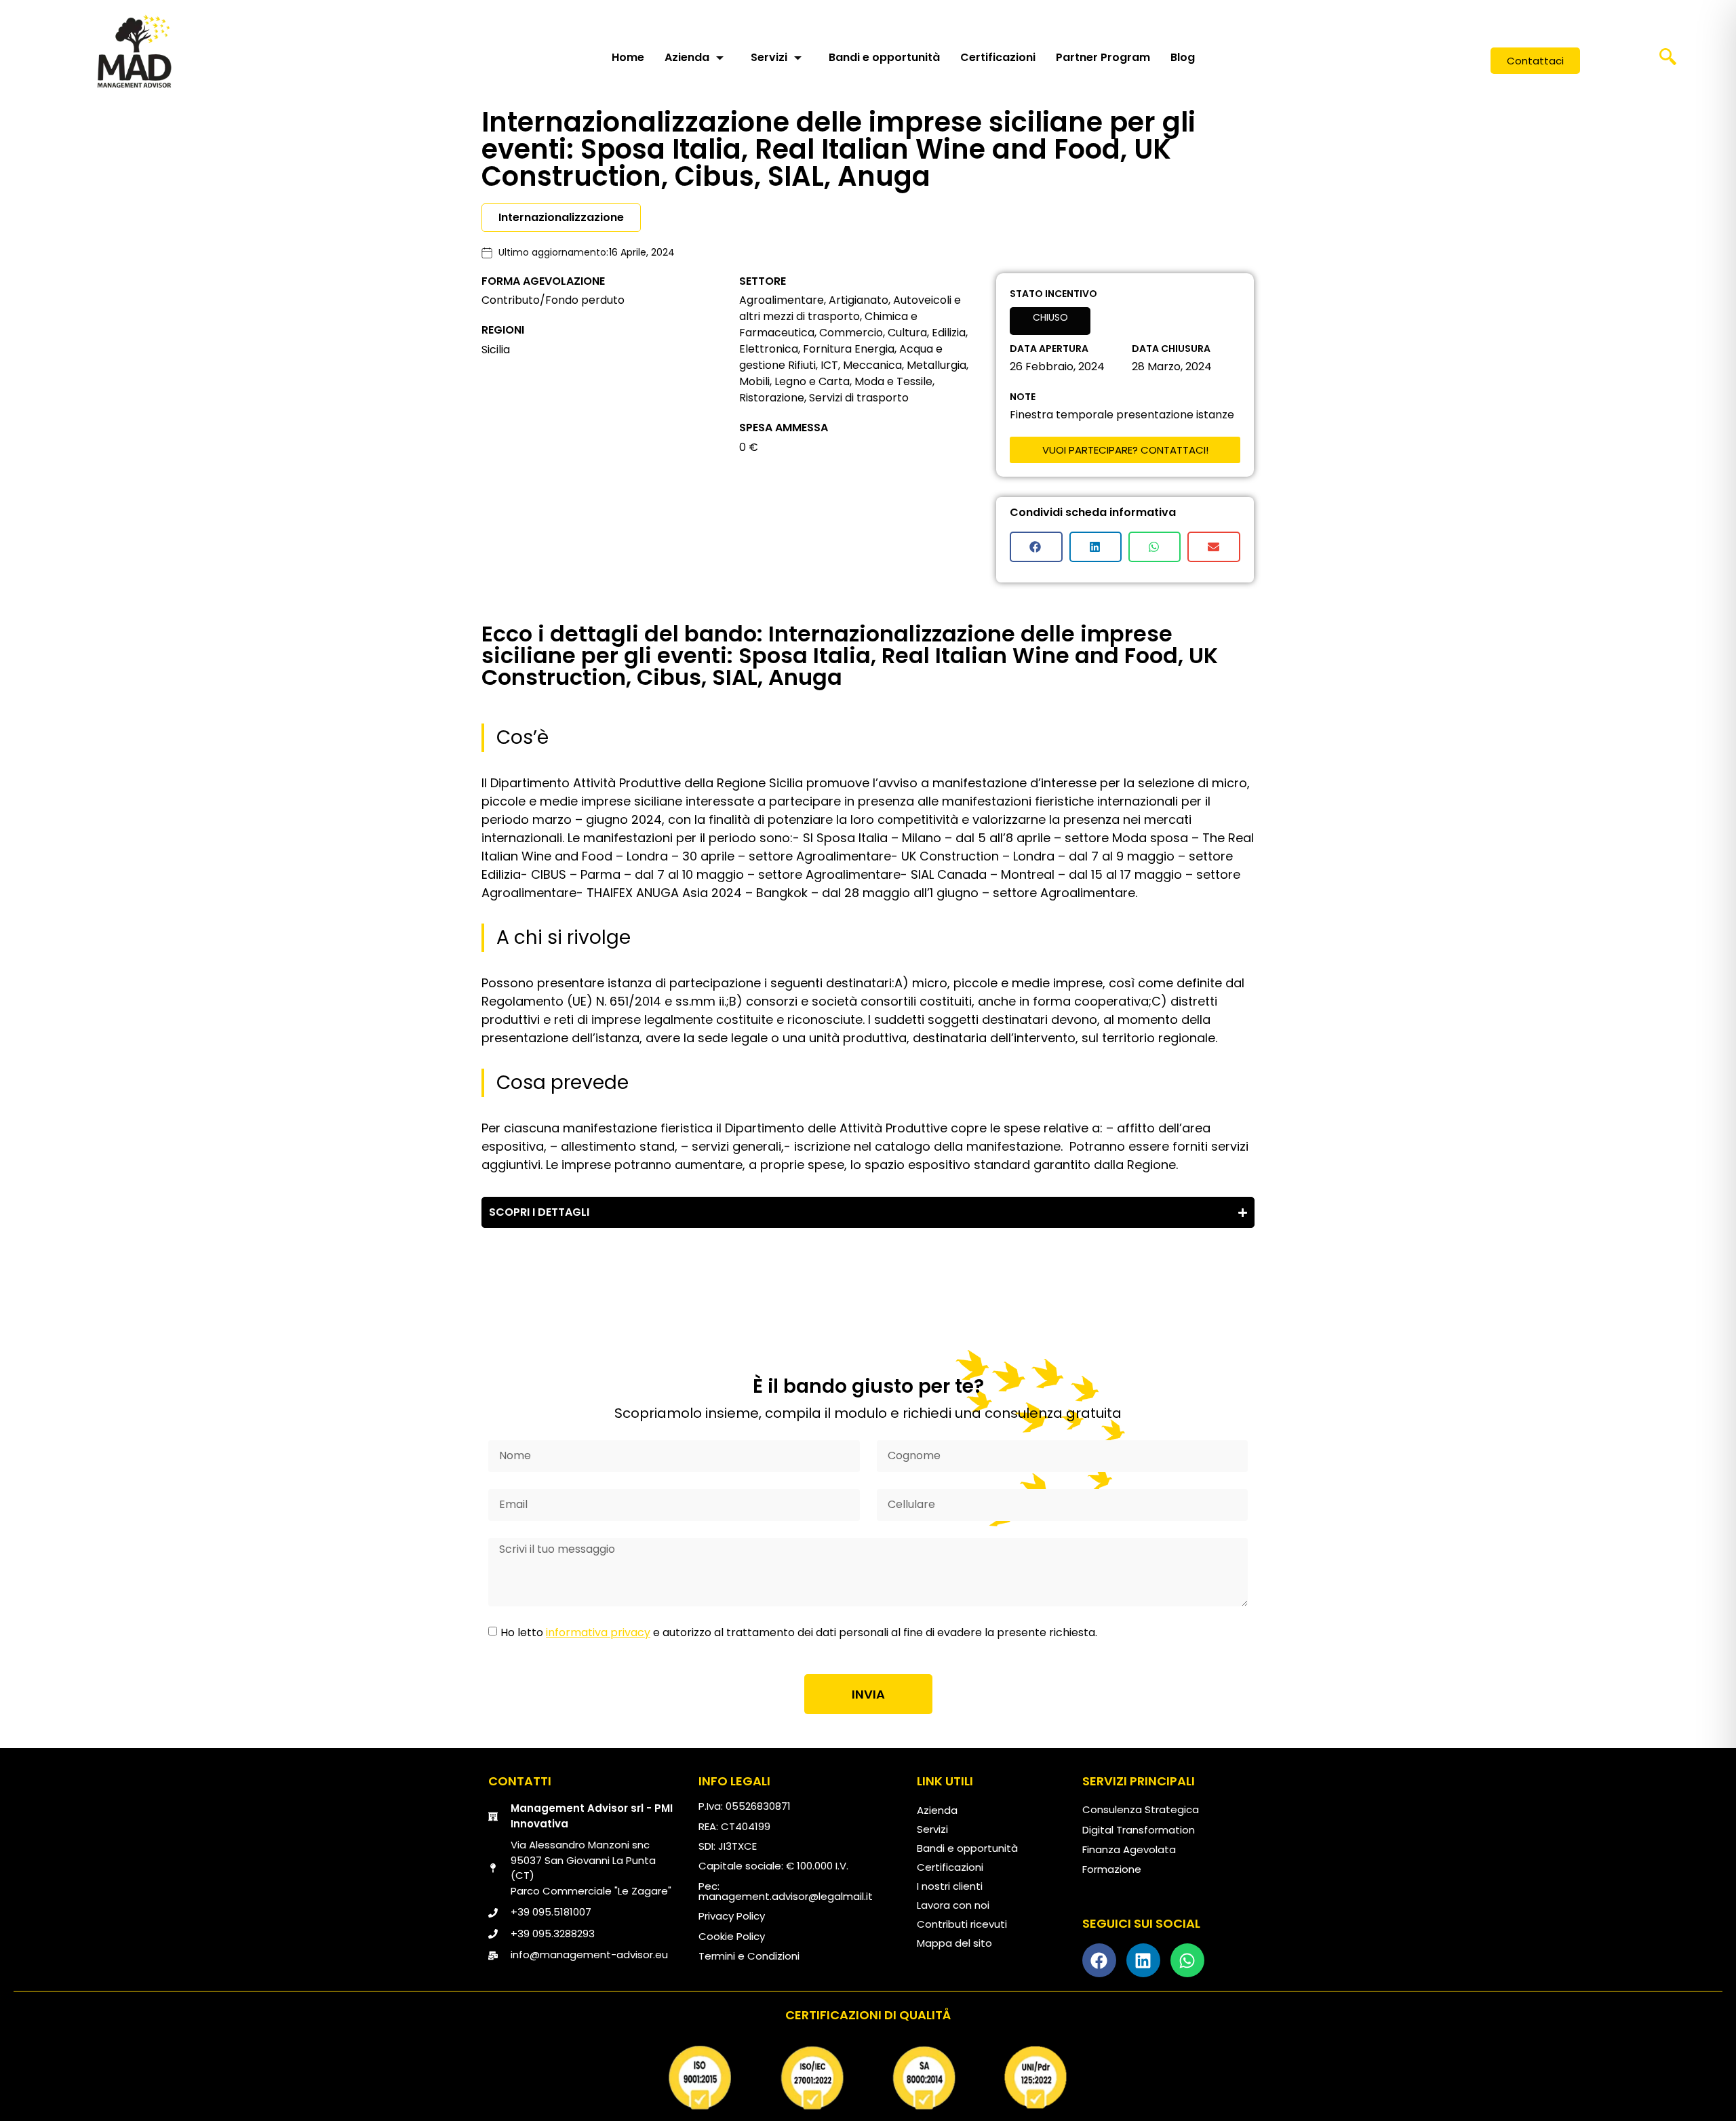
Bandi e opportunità (884, 57)
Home (628, 57)
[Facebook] (1099, 1960)
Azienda (687, 57)
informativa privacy (598, 1632)
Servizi (769, 57)
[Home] (134, 51)
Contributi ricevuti (962, 1924)
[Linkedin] (1143, 1960)
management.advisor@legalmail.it (786, 1896)
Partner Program (1103, 57)
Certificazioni (998, 57)
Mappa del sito (954, 1943)
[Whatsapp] (1187, 1960)
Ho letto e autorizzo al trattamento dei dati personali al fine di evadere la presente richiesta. (799, 1632)
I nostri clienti (950, 1886)
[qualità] (868, 2078)
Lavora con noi (953, 1905)
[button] (1668, 61)
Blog (1183, 57)
